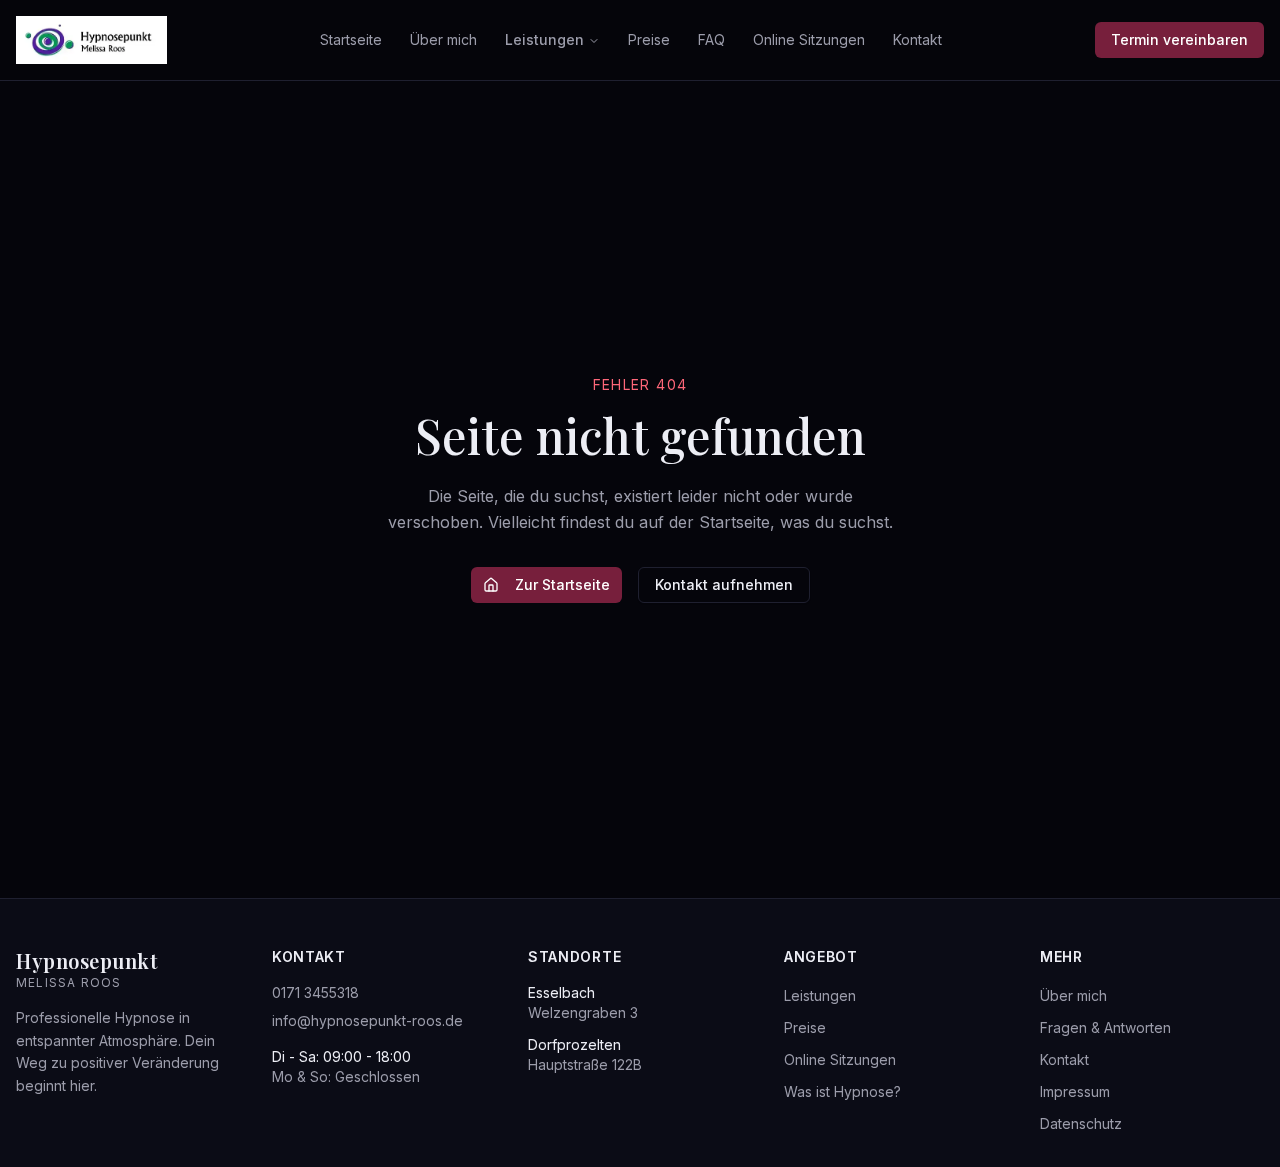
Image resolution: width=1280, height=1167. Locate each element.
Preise (649, 39)
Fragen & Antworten (1105, 1027)
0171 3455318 (315, 992)
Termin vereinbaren (1179, 39)
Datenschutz (1081, 1123)
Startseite (351, 39)
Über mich (443, 39)
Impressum (1075, 1091)
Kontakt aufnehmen (724, 584)
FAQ (711, 39)
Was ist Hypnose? (842, 1091)
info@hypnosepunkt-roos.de (367, 1020)
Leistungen (544, 39)
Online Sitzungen (809, 39)
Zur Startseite (562, 584)
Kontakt (917, 39)
